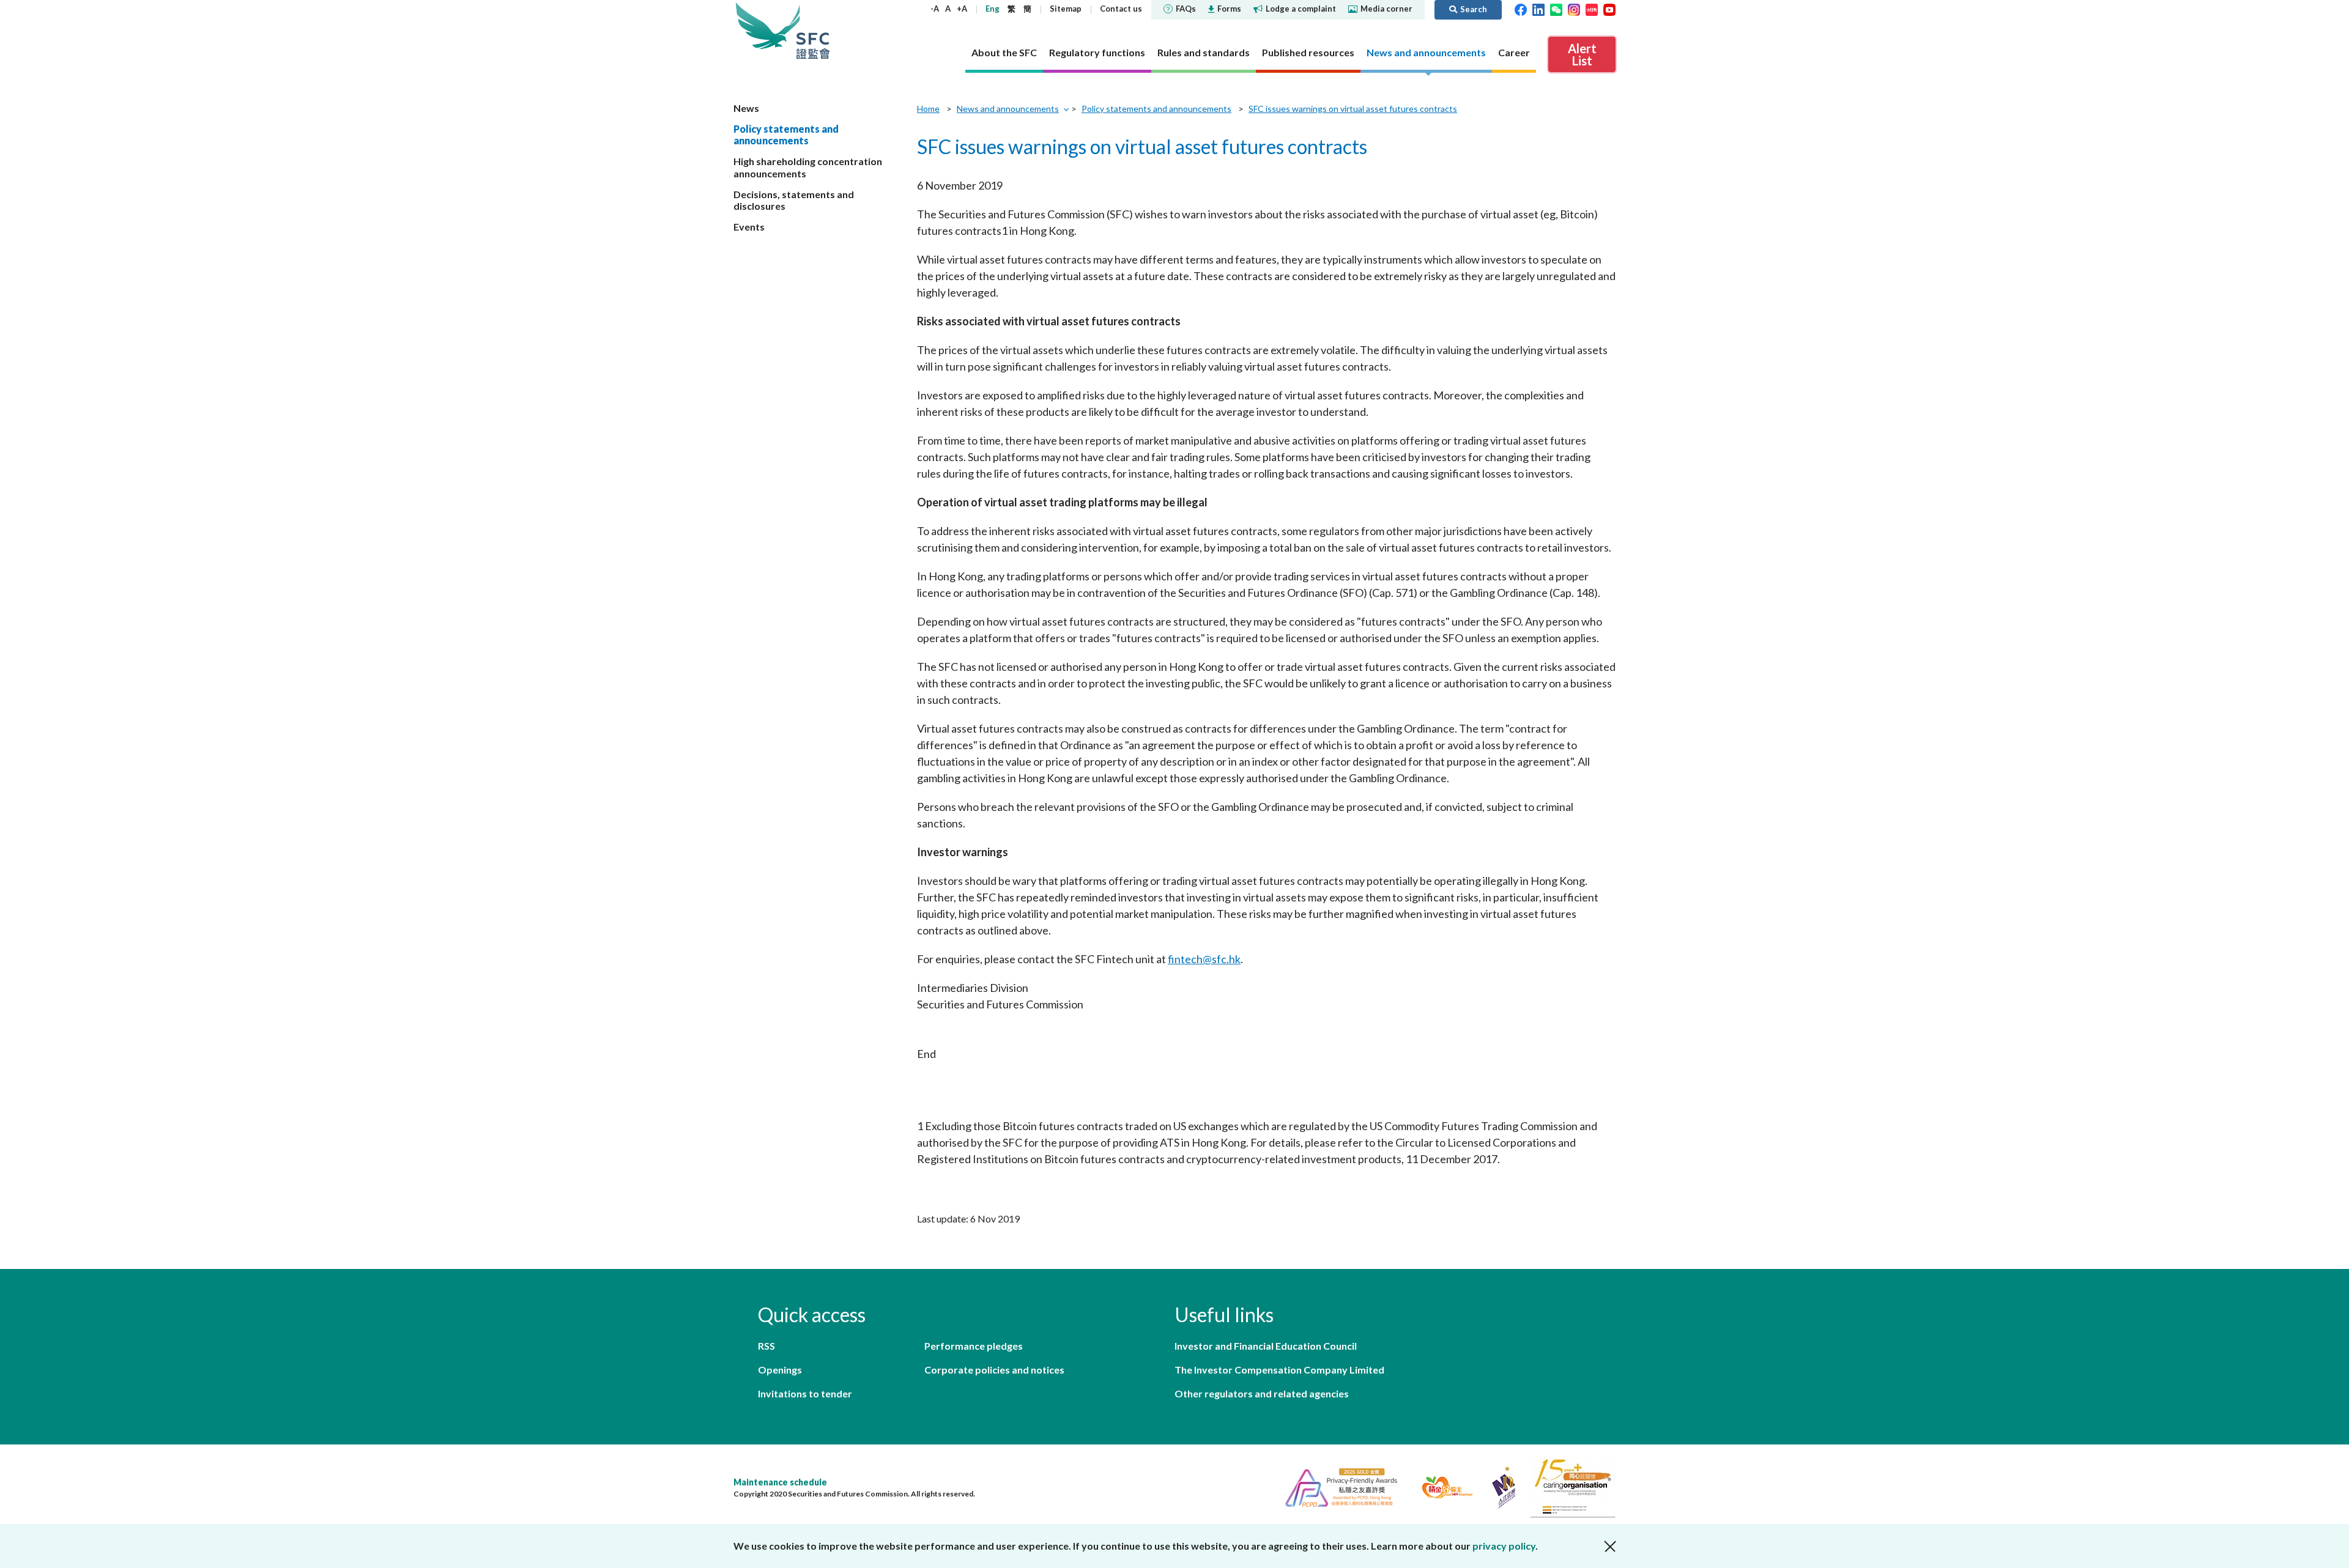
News (746, 108)
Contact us (1121, 9)
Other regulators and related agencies (1262, 1393)
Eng (993, 9)
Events (749, 227)
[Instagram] (1574, 9)
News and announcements (1008, 109)
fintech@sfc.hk (1204, 959)
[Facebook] (1521, 9)
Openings (780, 1370)
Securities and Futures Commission (813, 30)
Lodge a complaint (1301, 9)
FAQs (1186, 9)
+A (962, 9)
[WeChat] (1556, 9)
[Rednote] (1592, 9)
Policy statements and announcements (786, 135)
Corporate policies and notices (994, 1370)
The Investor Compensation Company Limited (1279, 1370)
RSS (766, 1346)
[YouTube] (1609, 9)
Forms (1229, 9)
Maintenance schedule (780, 1482)
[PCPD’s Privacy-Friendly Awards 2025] (1336, 1486)
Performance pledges (974, 1346)
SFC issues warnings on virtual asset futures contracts (1353, 109)
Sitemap (1066, 9)
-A (935, 9)
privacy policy (1504, 1546)
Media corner (1386, 9)
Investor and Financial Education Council (1266, 1346)
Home (928, 109)
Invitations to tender (805, 1393)
